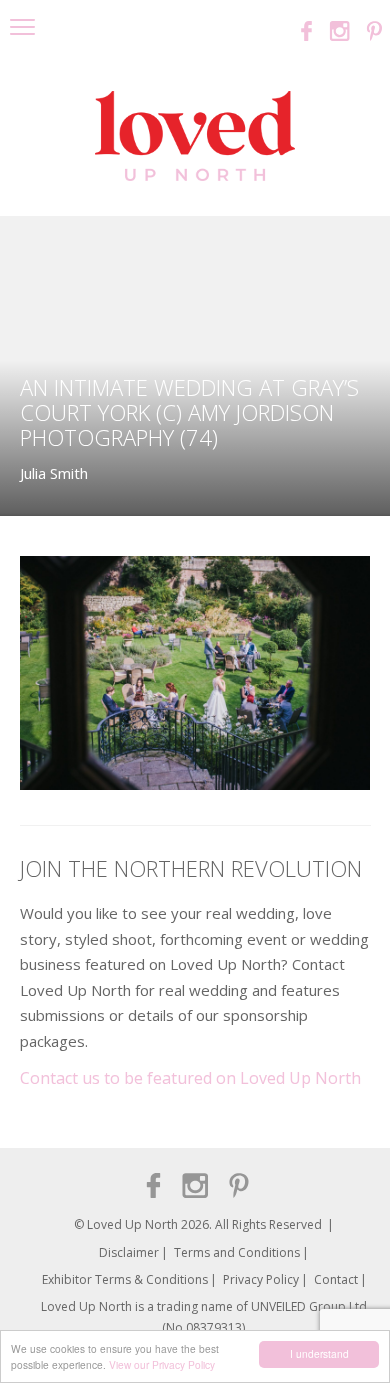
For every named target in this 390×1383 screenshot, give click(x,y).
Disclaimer (129, 1252)
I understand (319, 1353)
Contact (336, 1279)
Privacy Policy (261, 1279)
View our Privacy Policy (162, 1364)
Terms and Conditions (237, 1252)
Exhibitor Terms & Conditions (125, 1279)
